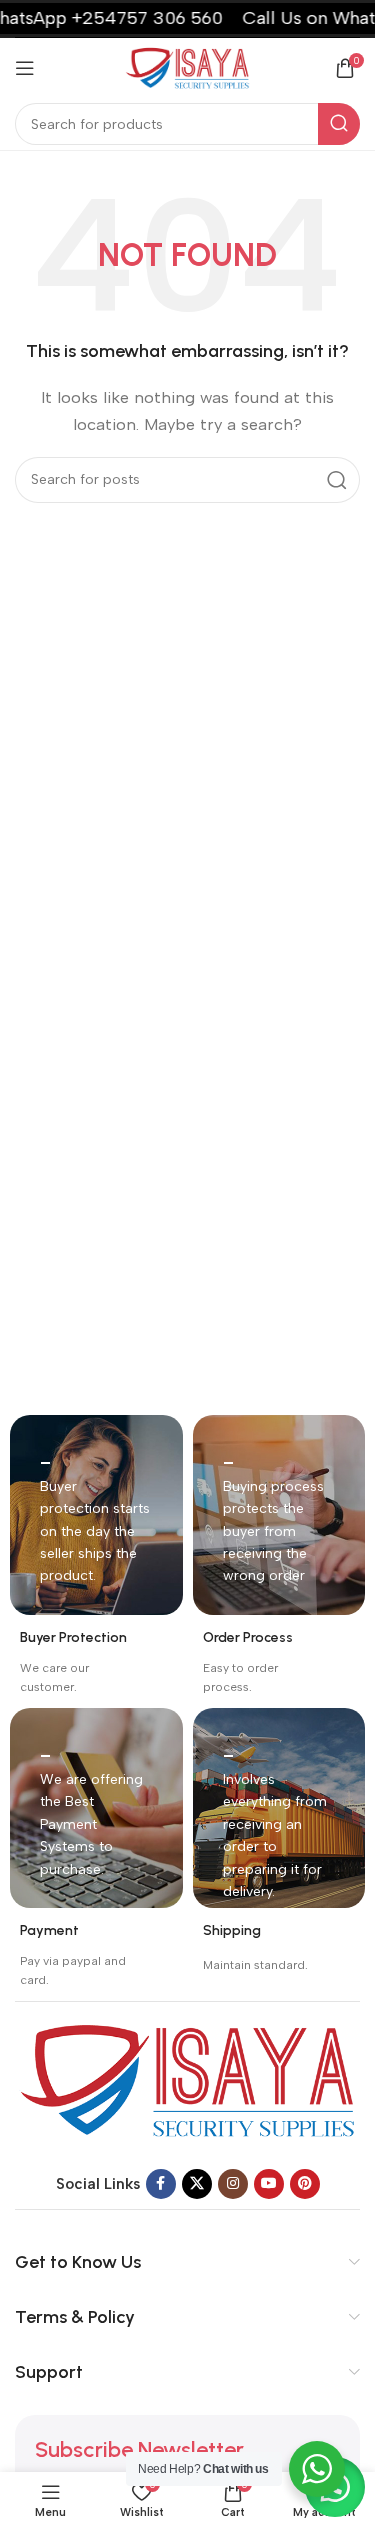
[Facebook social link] (161, 2184)
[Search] (339, 124)
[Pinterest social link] (305, 2184)
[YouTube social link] (269, 2184)
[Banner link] (96, 1515)
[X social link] (197, 2184)
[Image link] (187, 2079)
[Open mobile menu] (25, 68)
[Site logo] (187, 67)
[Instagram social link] (233, 2184)
